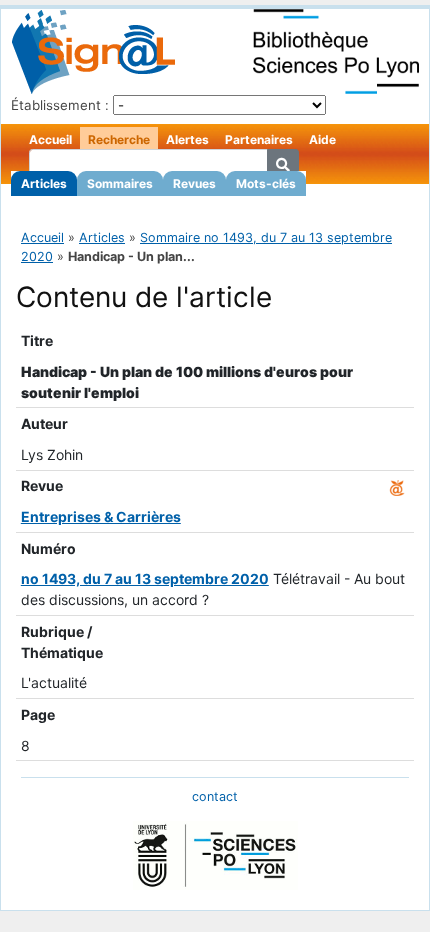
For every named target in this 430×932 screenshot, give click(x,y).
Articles (44, 183)
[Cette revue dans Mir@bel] (397, 485)
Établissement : (60, 105)
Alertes (187, 139)
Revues (194, 183)
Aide (322, 139)
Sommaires (120, 183)
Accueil (50, 139)
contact (215, 796)
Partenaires (259, 139)
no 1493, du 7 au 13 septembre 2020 (145, 578)
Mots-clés (266, 183)
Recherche (119, 139)
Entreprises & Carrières (101, 516)
